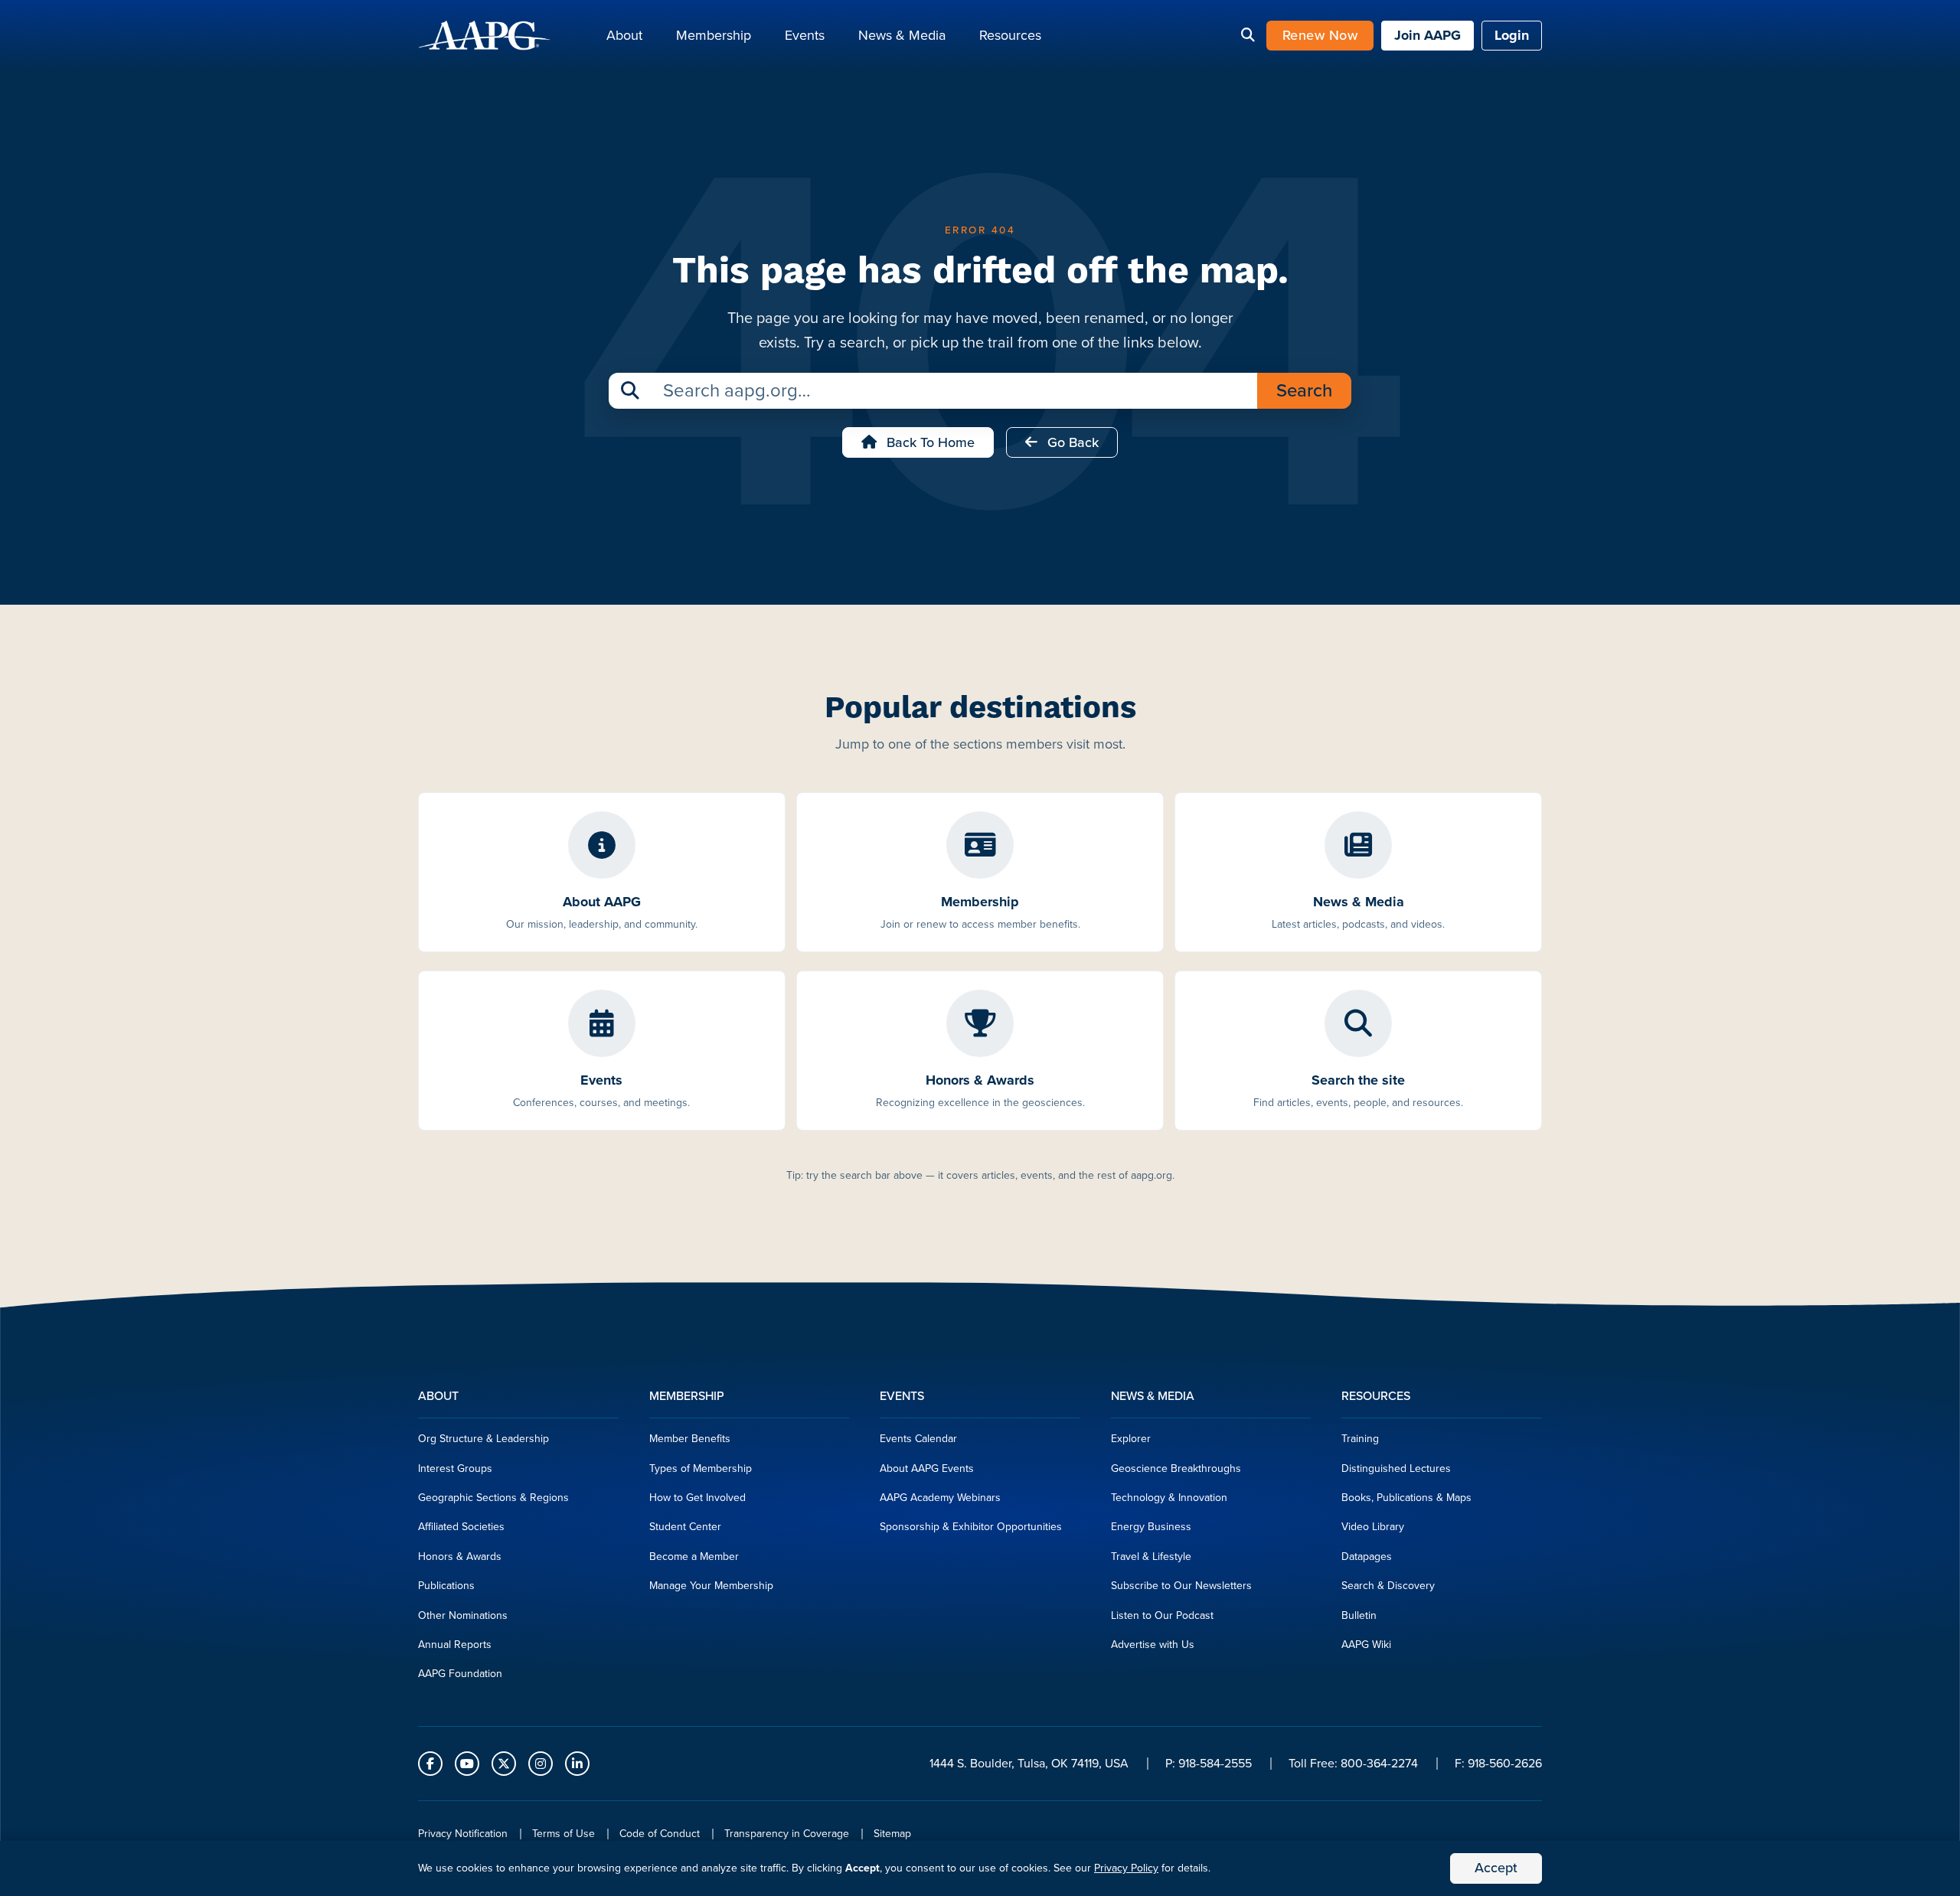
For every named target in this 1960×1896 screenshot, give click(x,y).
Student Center (685, 1527)
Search (1304, 390)
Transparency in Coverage (787, 1834)
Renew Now (1320, 35)
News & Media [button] (902, 35)
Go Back (1071, 442)
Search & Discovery (1388, 1586)
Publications (446, 1586)
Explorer (1131, 1439)
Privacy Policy (1126, 1868)
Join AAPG (1428, 35)
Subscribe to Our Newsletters (1181, 1586)
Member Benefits (690, 1439)
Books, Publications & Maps (1406, 1498)
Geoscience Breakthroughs (1176, 1469)
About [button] (624, 35)
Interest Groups (455, 1469)
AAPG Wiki (1366, 1645)
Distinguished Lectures (1396, 1469)
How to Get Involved (697, 1498)
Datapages (1367, 1557)
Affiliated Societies (461, 1527)
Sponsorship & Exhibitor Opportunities (971, 1527)
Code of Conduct (660, 1834)
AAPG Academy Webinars (940, 1498)
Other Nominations (463, 1615)
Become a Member (694, 1557)
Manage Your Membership (711, 1586)
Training (1360, 1439)
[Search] (1248, 36)
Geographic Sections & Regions (493, 1498)
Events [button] (805, 35)
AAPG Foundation (460, 1674)
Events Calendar (918, 1439)
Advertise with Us (1153, 1645)
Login (1512, 35)
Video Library (1373, 1527)
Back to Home (929, 442)
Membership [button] (714, 35)
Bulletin (1359, 1615)
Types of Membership (701, 1469)
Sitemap (892, 1834)
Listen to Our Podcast (1162, 1615)
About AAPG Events (927, 1469)
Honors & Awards (460, 1557)
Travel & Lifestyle (1151, 1557)
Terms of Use (563, 1834)
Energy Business (1151, 1527)
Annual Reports (455, 1645)
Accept (1496, 1868)
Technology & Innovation (1169, 1498)
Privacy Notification (463, 1834)
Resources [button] (1010, 35)
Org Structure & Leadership (483, 1439)
